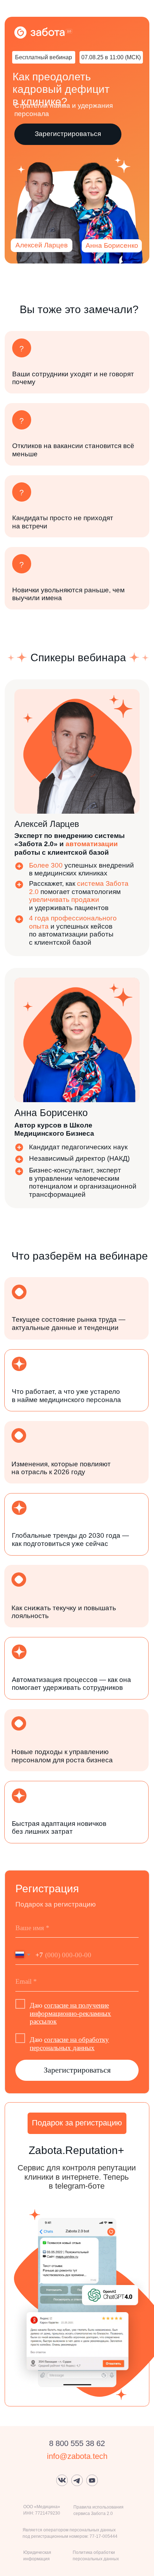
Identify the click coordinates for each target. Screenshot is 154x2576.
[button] (68, 134)
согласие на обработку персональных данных (69, 2044)
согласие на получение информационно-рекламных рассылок (70, 2013)
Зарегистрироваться (77, 2070)
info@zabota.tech (77, 2456)
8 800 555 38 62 (77, 2443)
